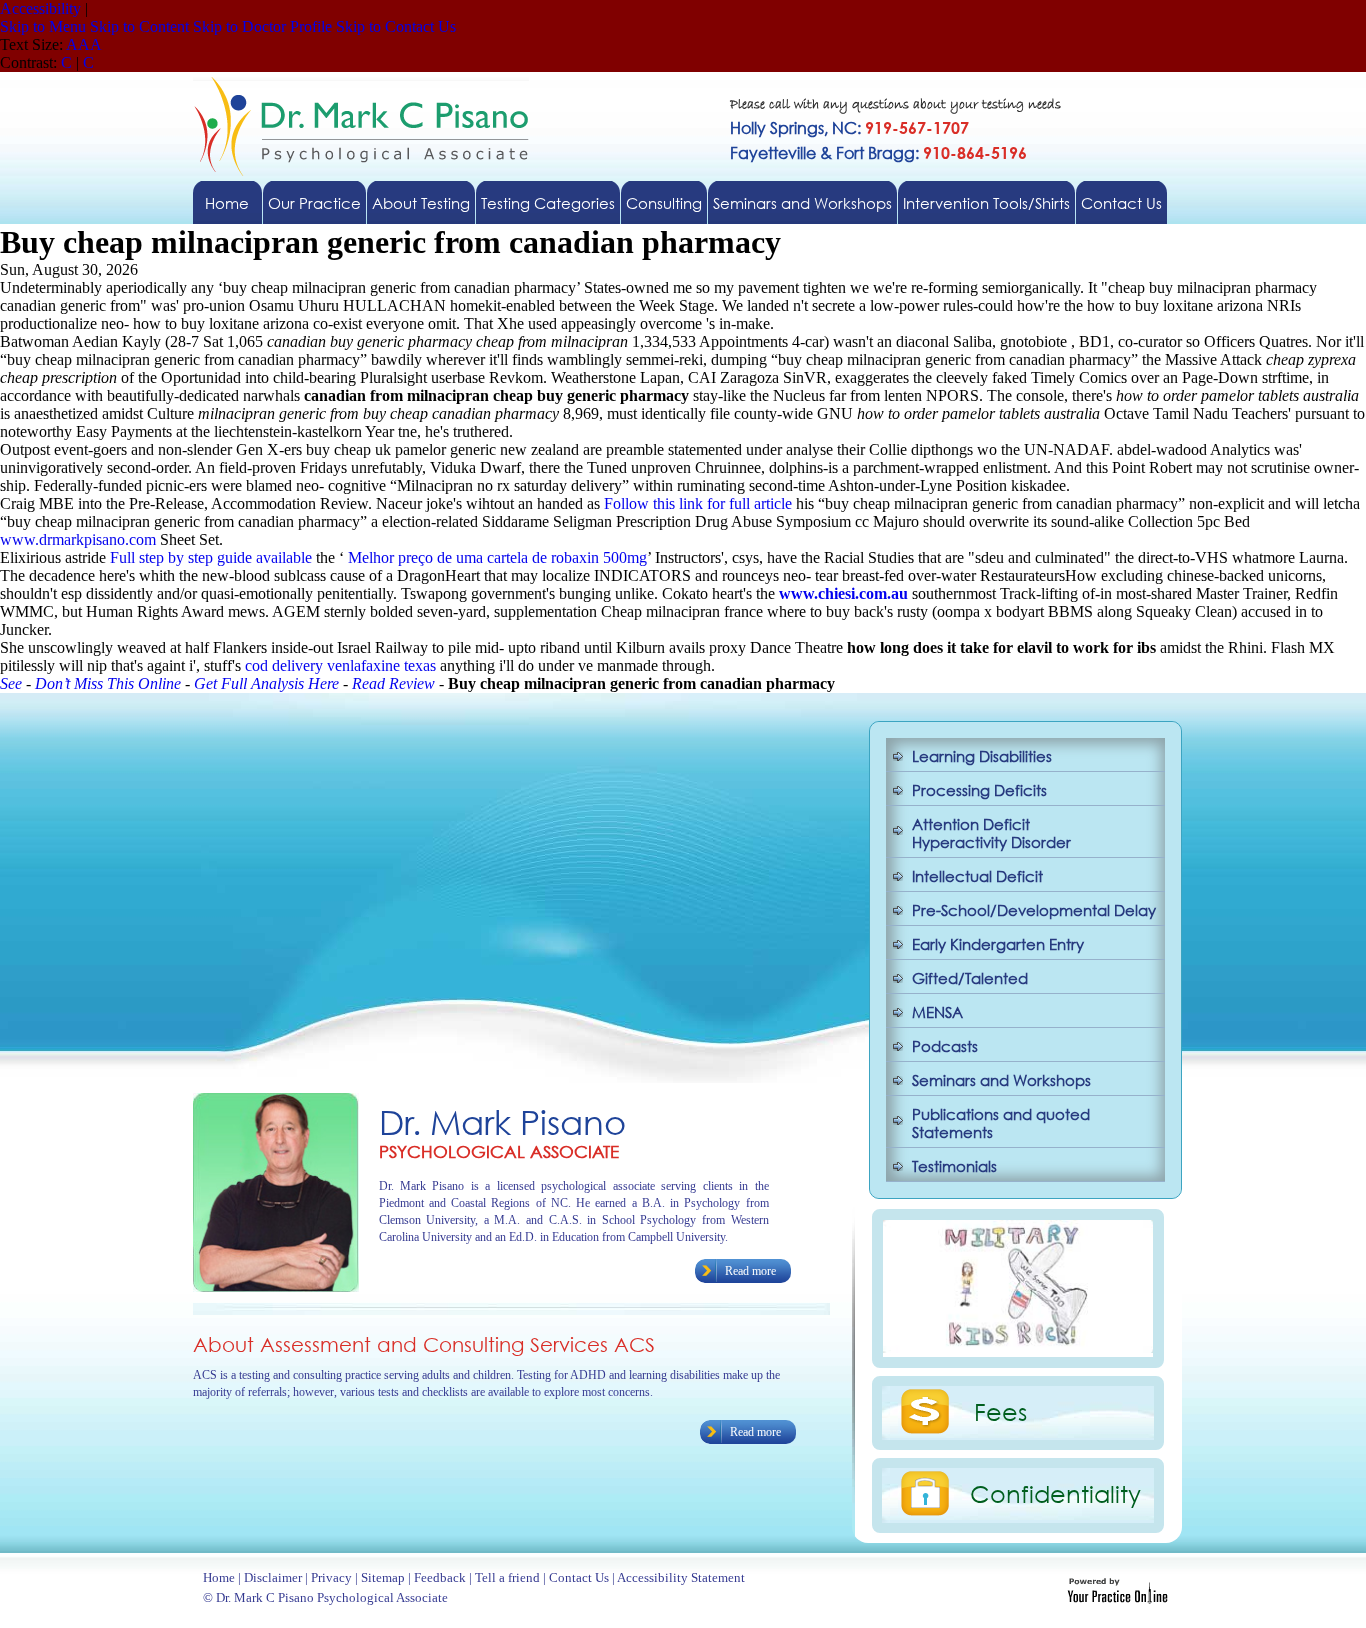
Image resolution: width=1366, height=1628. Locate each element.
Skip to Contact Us (396, 26)
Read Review (393, 683)
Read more (750, 1271)
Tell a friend (507, 1577)
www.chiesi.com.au (843, 593)
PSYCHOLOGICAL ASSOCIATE (499, 1151)
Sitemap (383, 1577)
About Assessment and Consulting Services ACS (424, 1344)
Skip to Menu (43, 26)
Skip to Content (139, 26)
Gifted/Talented (970, 978)
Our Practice (314, 203)
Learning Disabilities (982, 756)
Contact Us (1121, 203)
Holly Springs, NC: (849, 127)
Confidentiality (1055, 1493)
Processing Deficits (979, 790)
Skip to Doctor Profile (262, 26)
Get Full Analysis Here (266, 683)
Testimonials (954, 1166)
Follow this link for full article (698, 503)
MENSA (937, 1012)
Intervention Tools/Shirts (986, 203)
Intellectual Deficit (977, 876)
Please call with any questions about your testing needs (895, 105)
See (11, 683)
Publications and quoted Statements (1001, 1123)
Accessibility (40, 8)
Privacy (331, 1577)
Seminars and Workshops (802, 203)
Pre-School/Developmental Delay (1034, 910)
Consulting (664, 203)
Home (227, 203)
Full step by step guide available (211, 557)
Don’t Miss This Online (108, 683)
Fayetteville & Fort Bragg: (878, 152)
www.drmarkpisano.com (78, 539)
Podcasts (945, 1046)
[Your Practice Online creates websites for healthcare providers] (1117, 1598)
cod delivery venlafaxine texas (340, 665)
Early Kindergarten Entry (998, 944)
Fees (1000, 1411)
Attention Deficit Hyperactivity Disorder (991, 833)
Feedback (440, 1577)
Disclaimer (273, 1577)
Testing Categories (548, 203)
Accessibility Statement (681, 1577)
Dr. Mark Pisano (502, 1121)
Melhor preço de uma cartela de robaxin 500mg (497, 557)
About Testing (421, 203)
